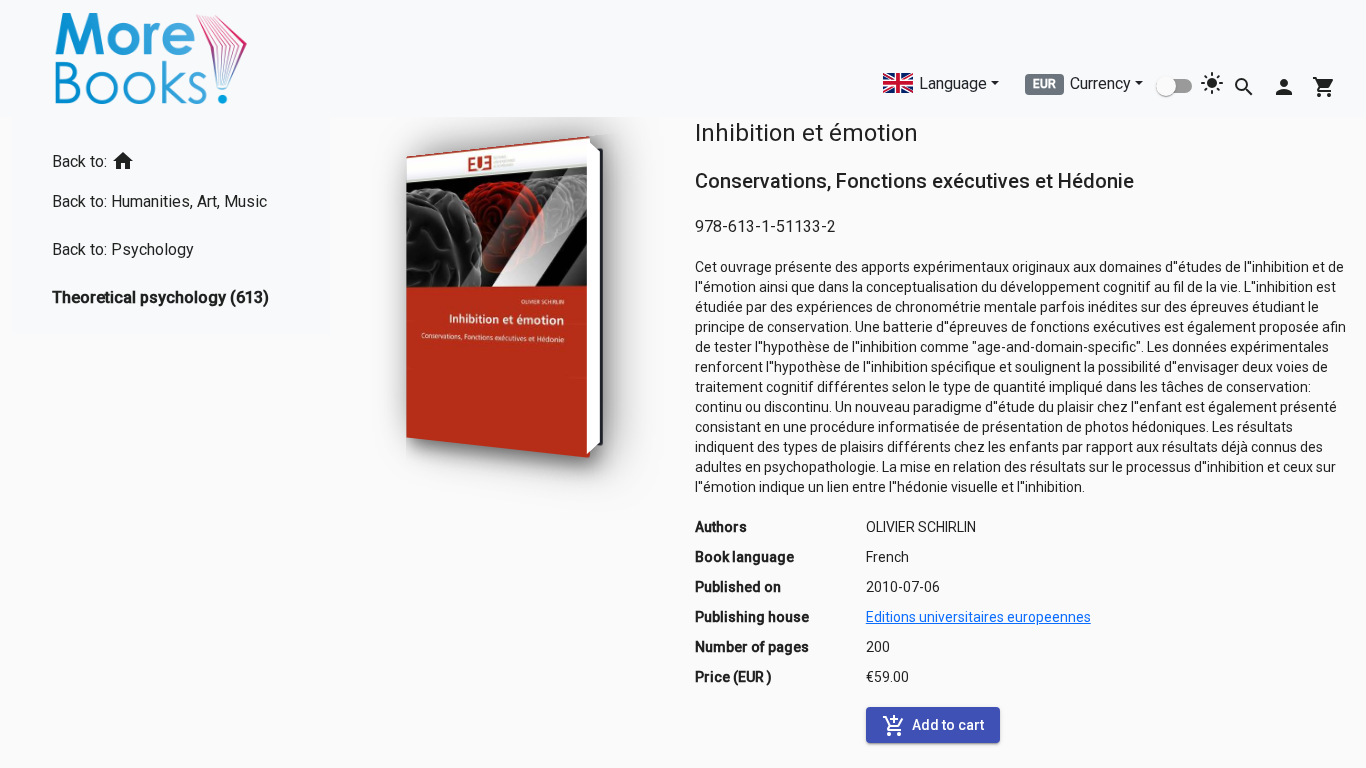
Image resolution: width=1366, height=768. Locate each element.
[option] (168, 157)
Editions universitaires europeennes (978, 617)
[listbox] (168, 225)
